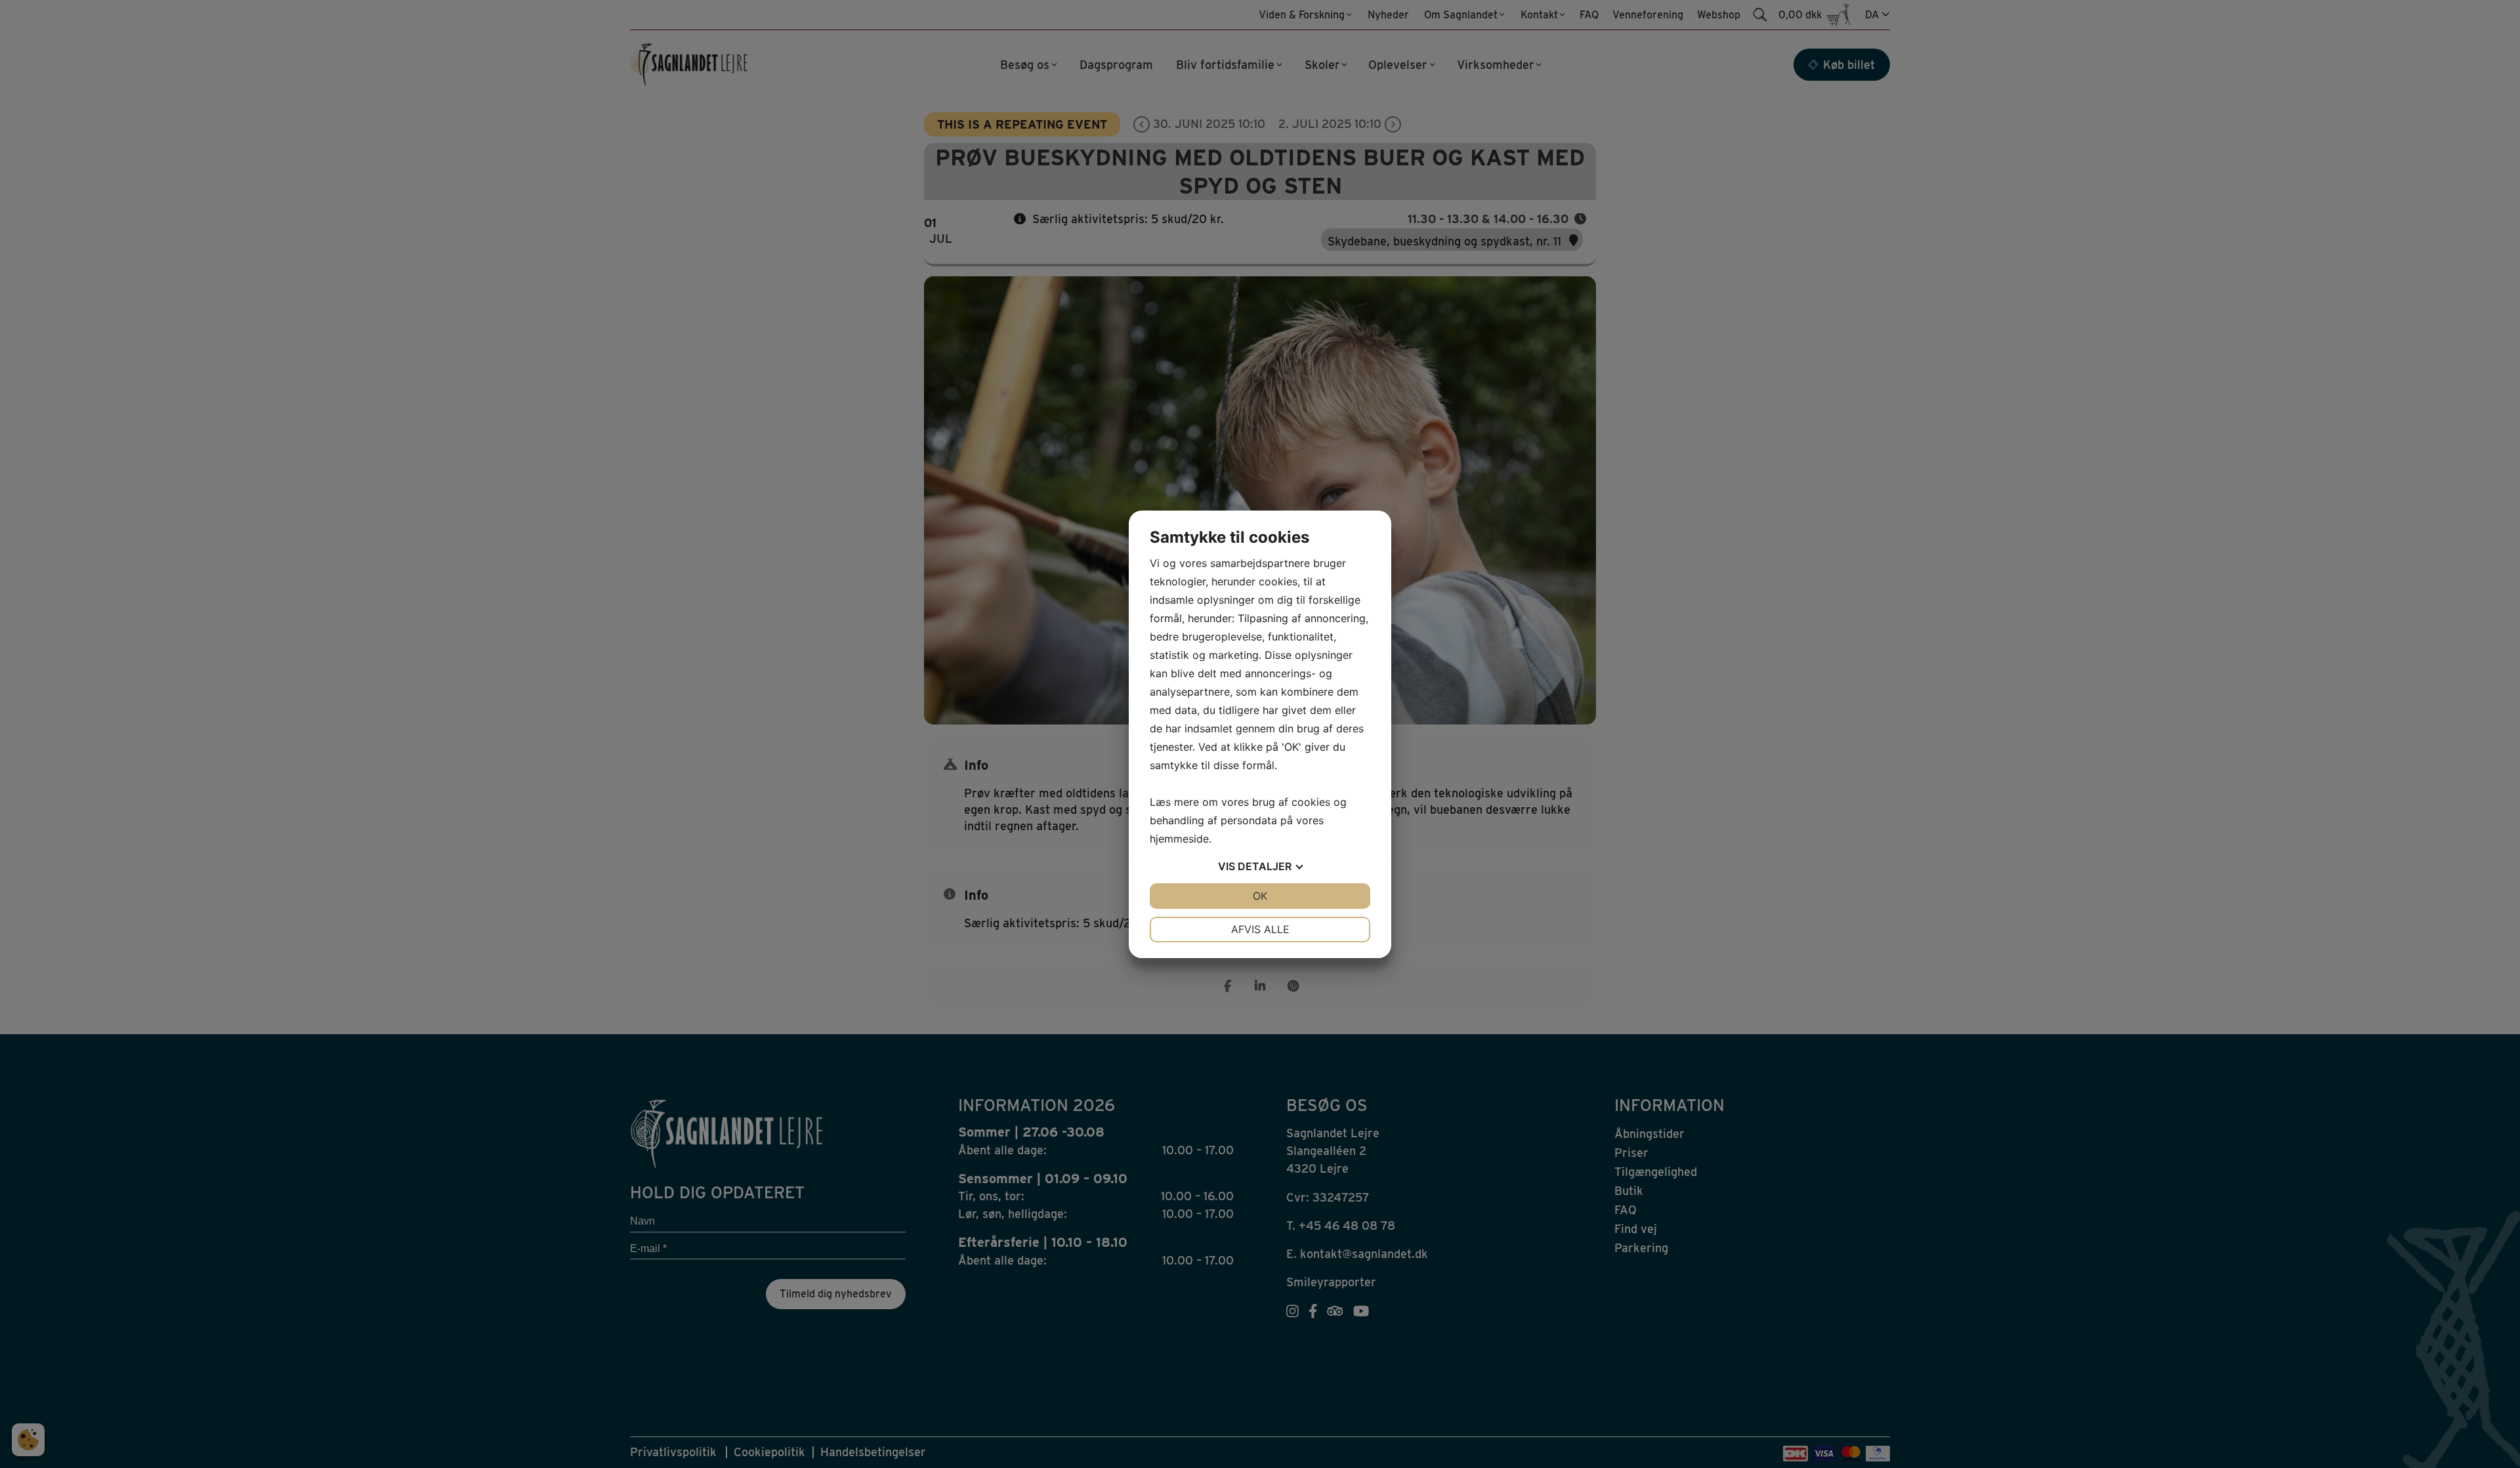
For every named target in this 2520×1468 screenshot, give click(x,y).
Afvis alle (1260, 929)
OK (1260, 896)
